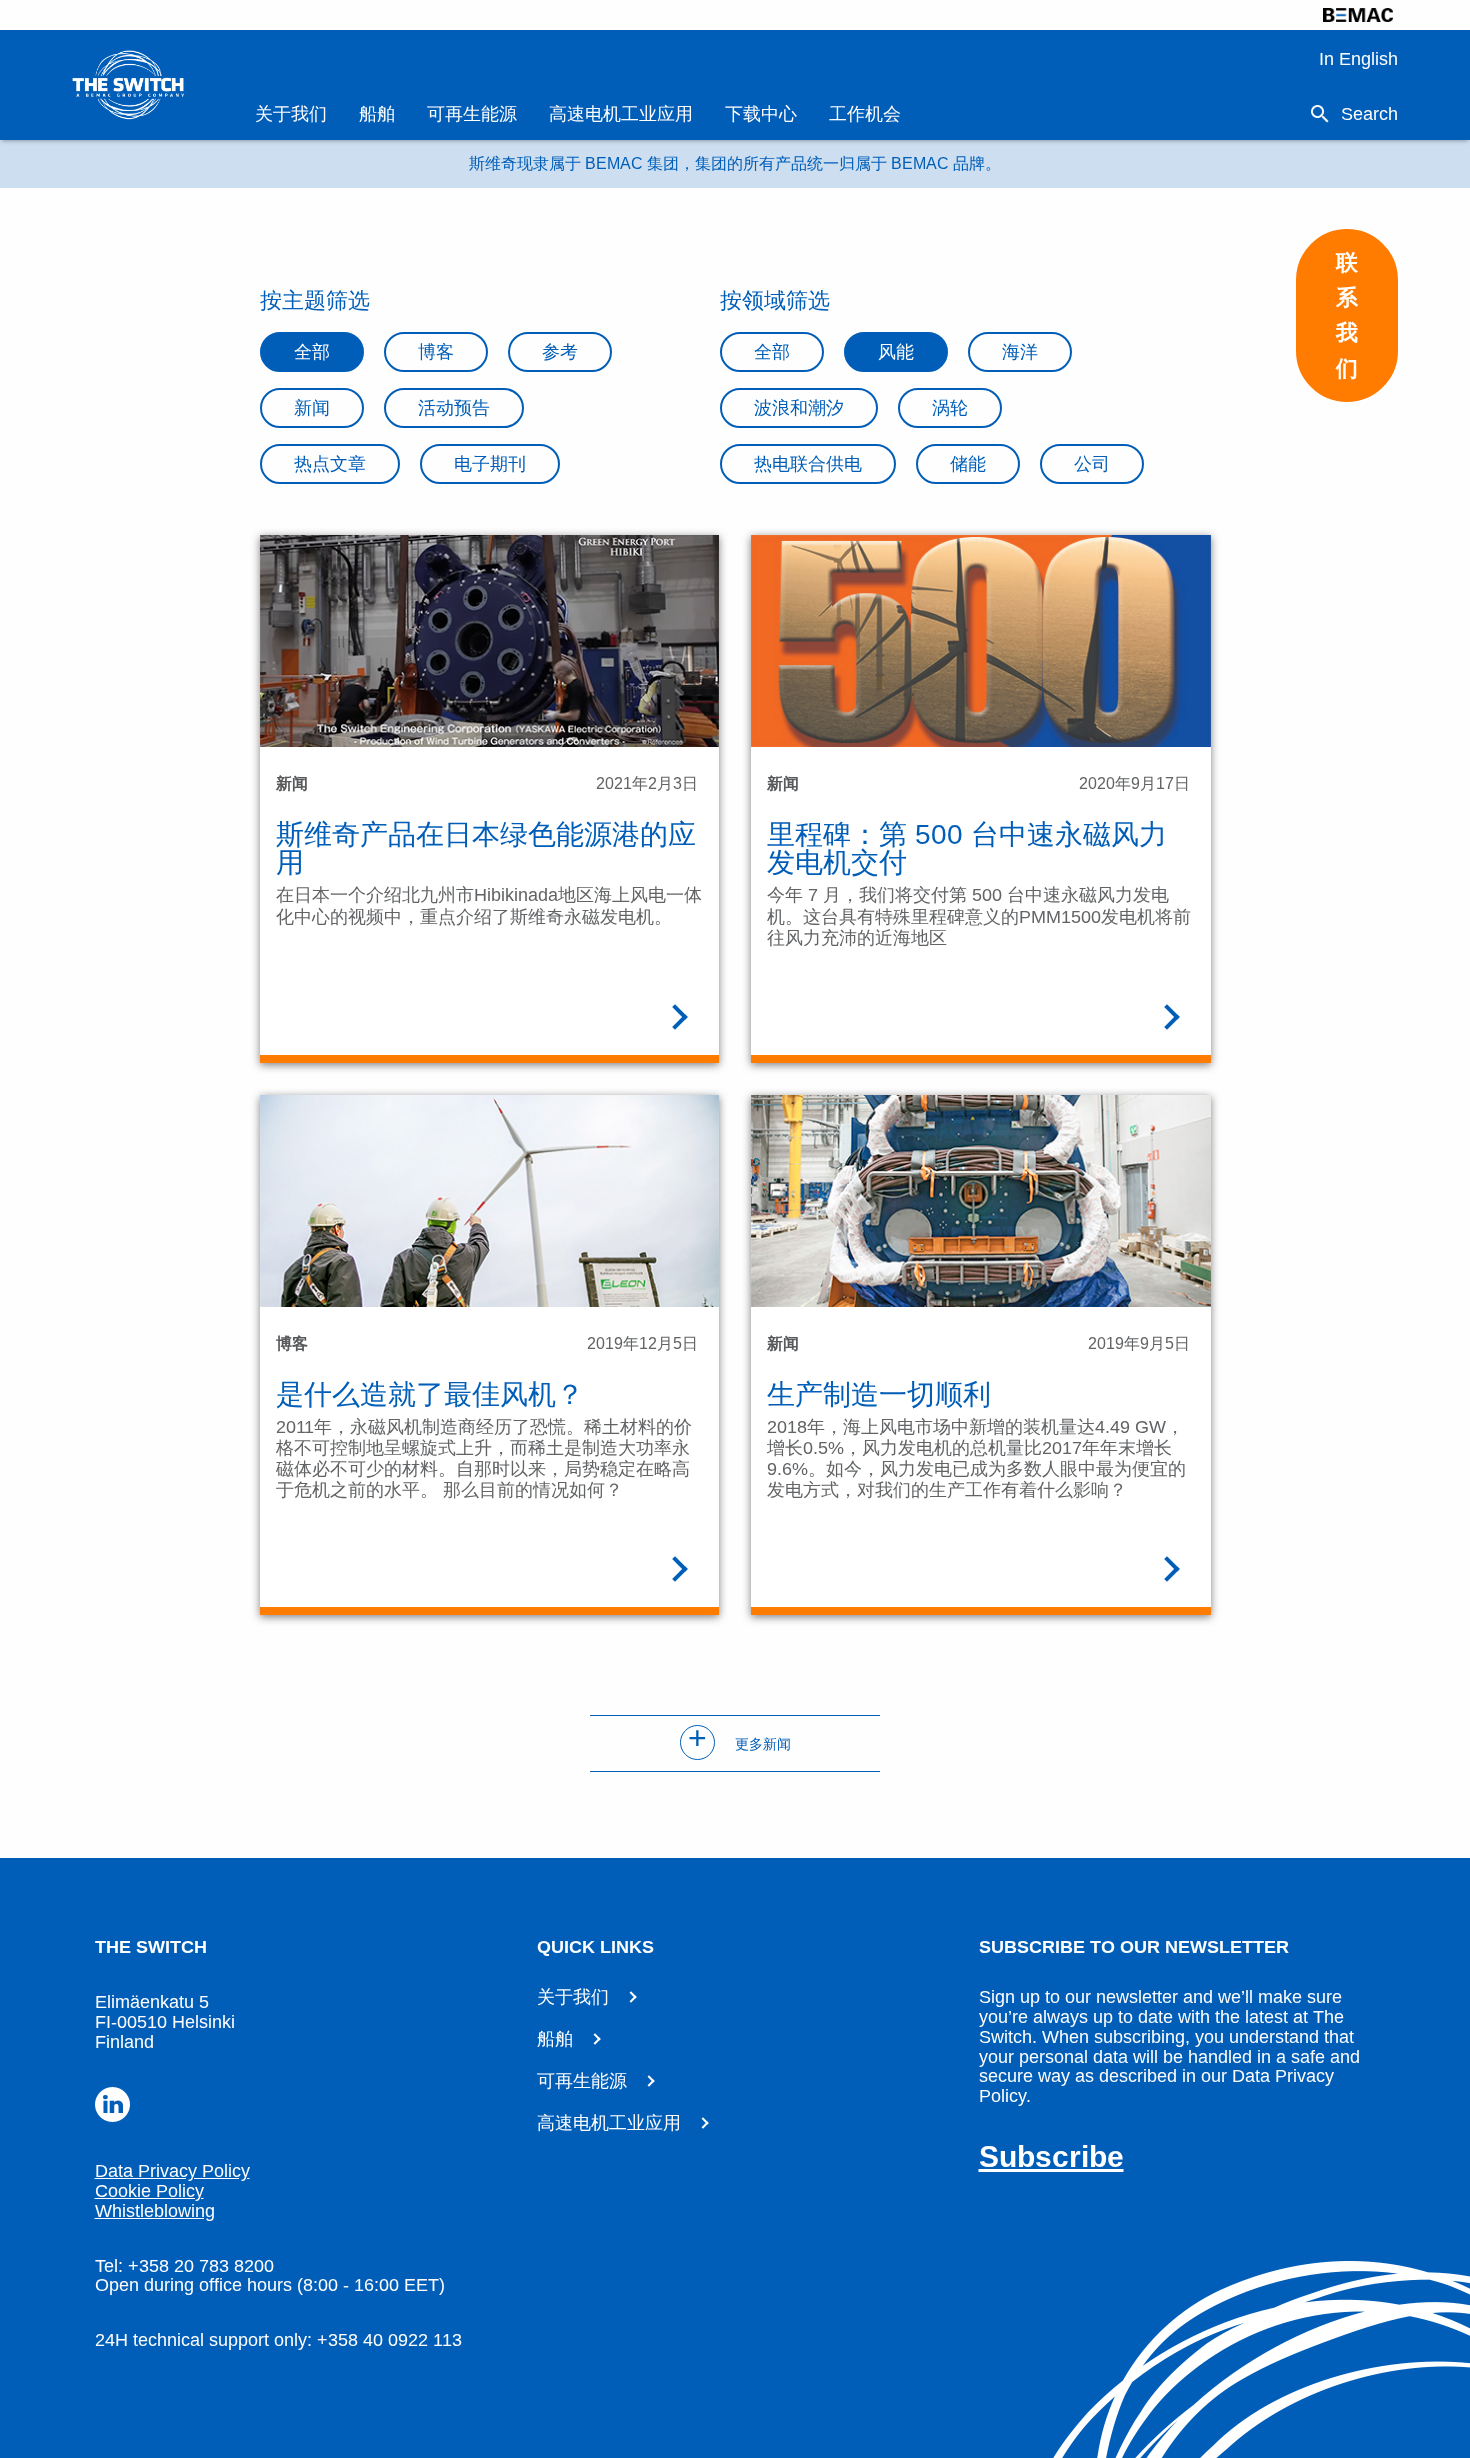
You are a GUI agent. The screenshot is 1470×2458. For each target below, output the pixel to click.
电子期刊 (490, 464)
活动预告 (454, 408)
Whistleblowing (155, 2211)
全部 (312, 352)
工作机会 (865, 114)
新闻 (312, 408)
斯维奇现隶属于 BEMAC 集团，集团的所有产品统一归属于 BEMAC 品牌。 (735, 163)
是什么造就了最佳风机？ (430, 1395)
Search (1369, 114)
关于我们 (291, 114)
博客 (436, 352)
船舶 (377, 114)
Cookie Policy (149, 2191)
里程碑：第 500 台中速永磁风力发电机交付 (967, 849)
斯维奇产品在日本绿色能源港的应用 (486, 849)
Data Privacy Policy (172, 2171)
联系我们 (1347, 315)
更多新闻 (739, 1744)
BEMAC (1358, 15)
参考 (560, 352)
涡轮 (950, 408)
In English (1358, 59)
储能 (968, 464)
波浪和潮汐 (799, 408)
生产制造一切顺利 (879, 1395)
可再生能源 (472, 114)
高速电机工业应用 (621, 114)
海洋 (1020, 352)
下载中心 (761, 114)
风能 (896, 352)
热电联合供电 (808, 464)
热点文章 (330, 464)
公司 (1092, 464)
